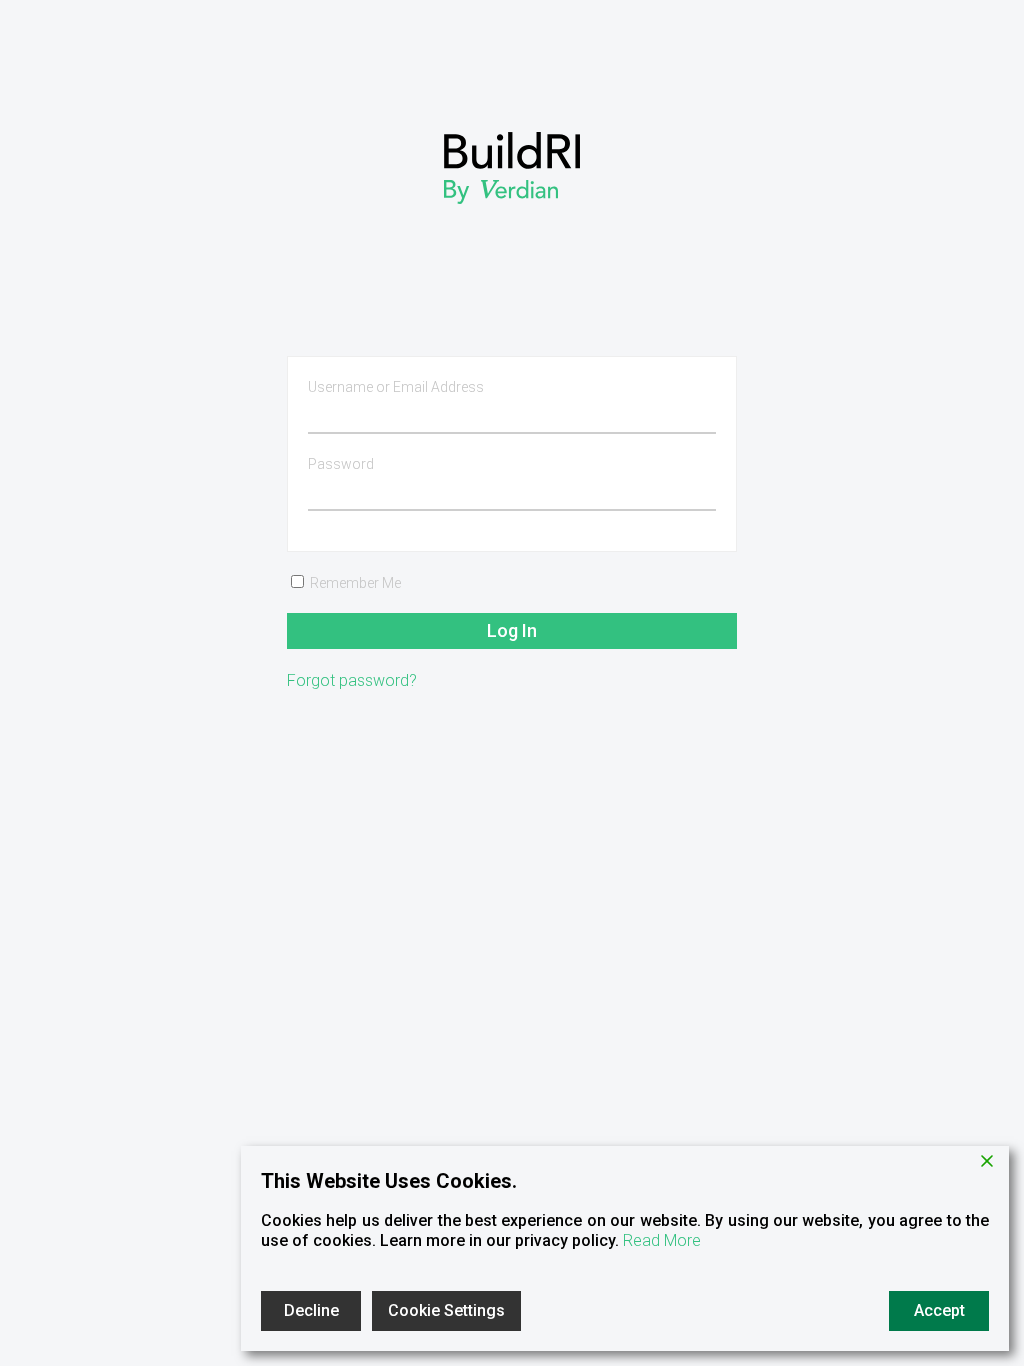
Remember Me (354, 583)
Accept (939, 1310)
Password (341, 464)
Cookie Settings (446, 1310)
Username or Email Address (396, 387)
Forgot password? (352, 680)
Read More (662, 1240)
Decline (311, 1310)
